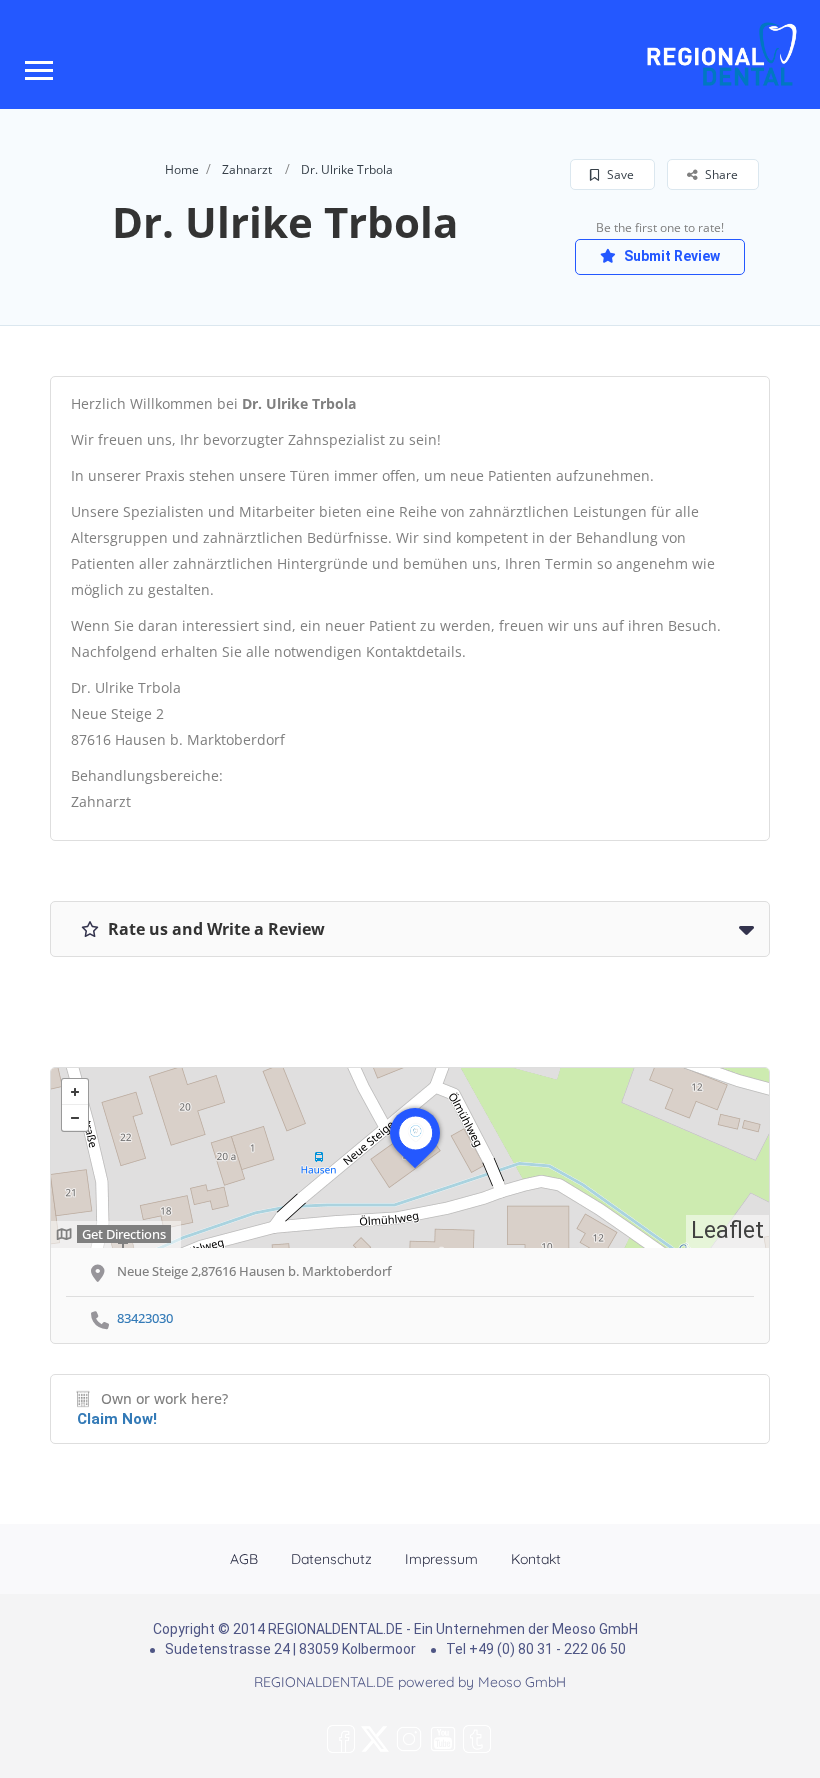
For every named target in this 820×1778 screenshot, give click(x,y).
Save (619, 174)
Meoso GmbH (522, 1682)
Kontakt (536, 1559)
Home (182, 169)
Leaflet (727, 1230)
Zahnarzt (247, 169)
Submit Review (670, 256)
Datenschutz (331, 1559)
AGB (244, 1559)
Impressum (441, 1559)
